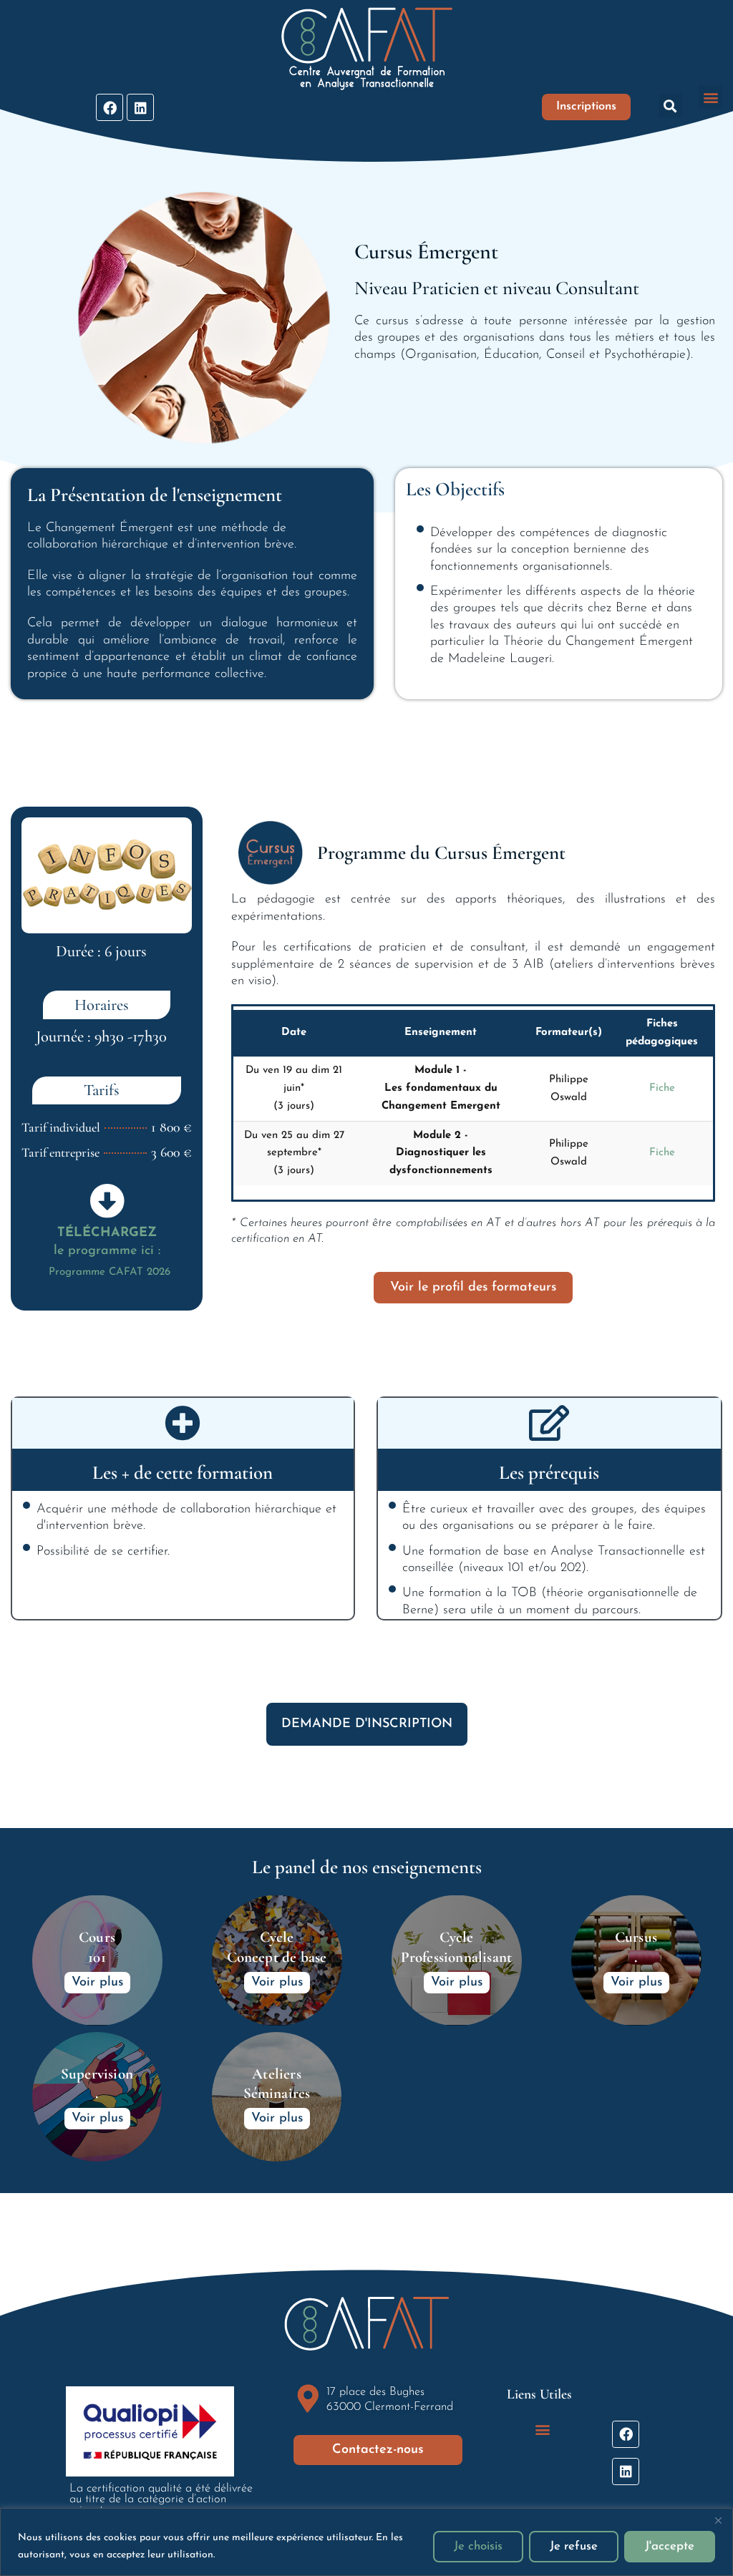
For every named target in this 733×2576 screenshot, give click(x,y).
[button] (670, 106)
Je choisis (478, 2546)
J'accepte (670, 2546)
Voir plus (97, 1983)
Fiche (662, 1088)
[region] (366, 2542)
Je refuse (574, 2546)
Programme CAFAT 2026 (110, 1272)
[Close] (718, 2520)
